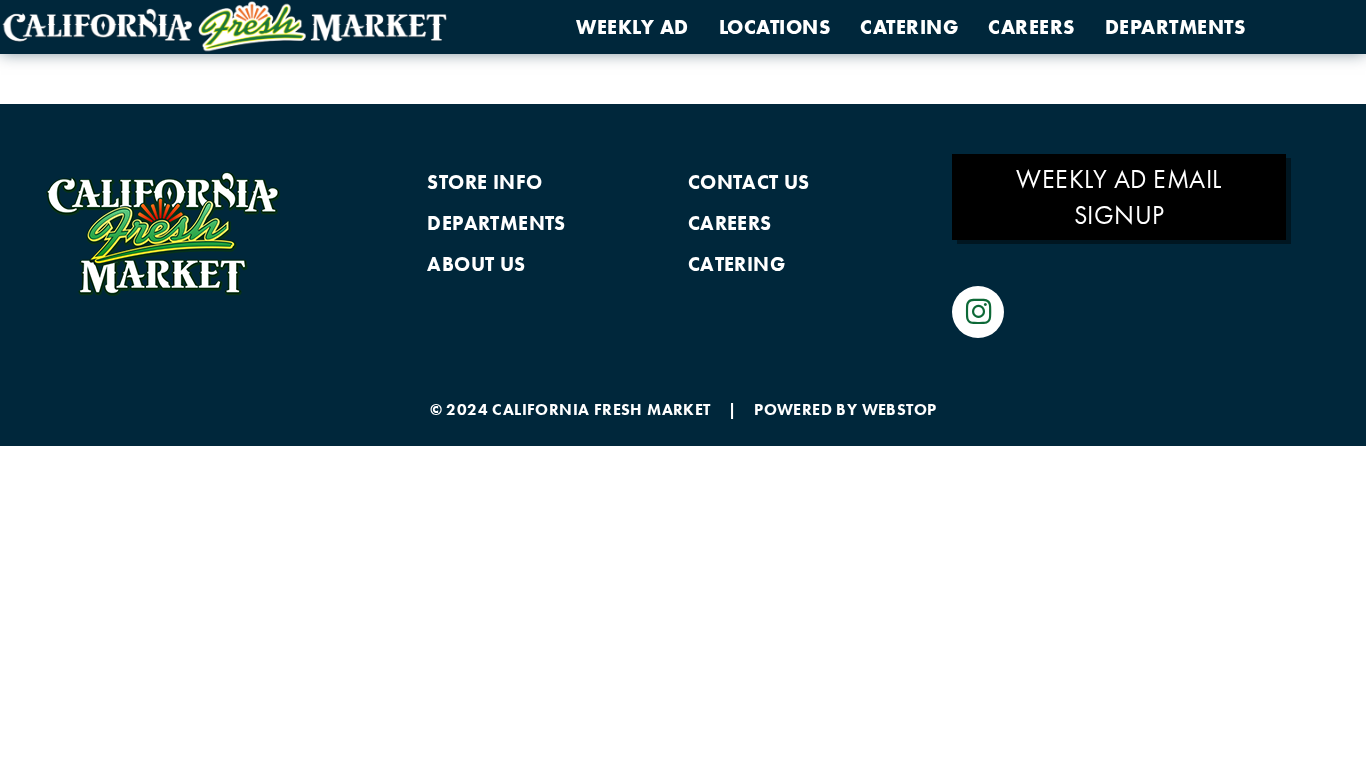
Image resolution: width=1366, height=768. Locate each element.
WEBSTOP (899, 409)
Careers (1031, 27)
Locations (775, 27)
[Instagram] (978, 312)
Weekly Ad (632, 27)
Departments (1175, 27)
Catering (909, 27)
